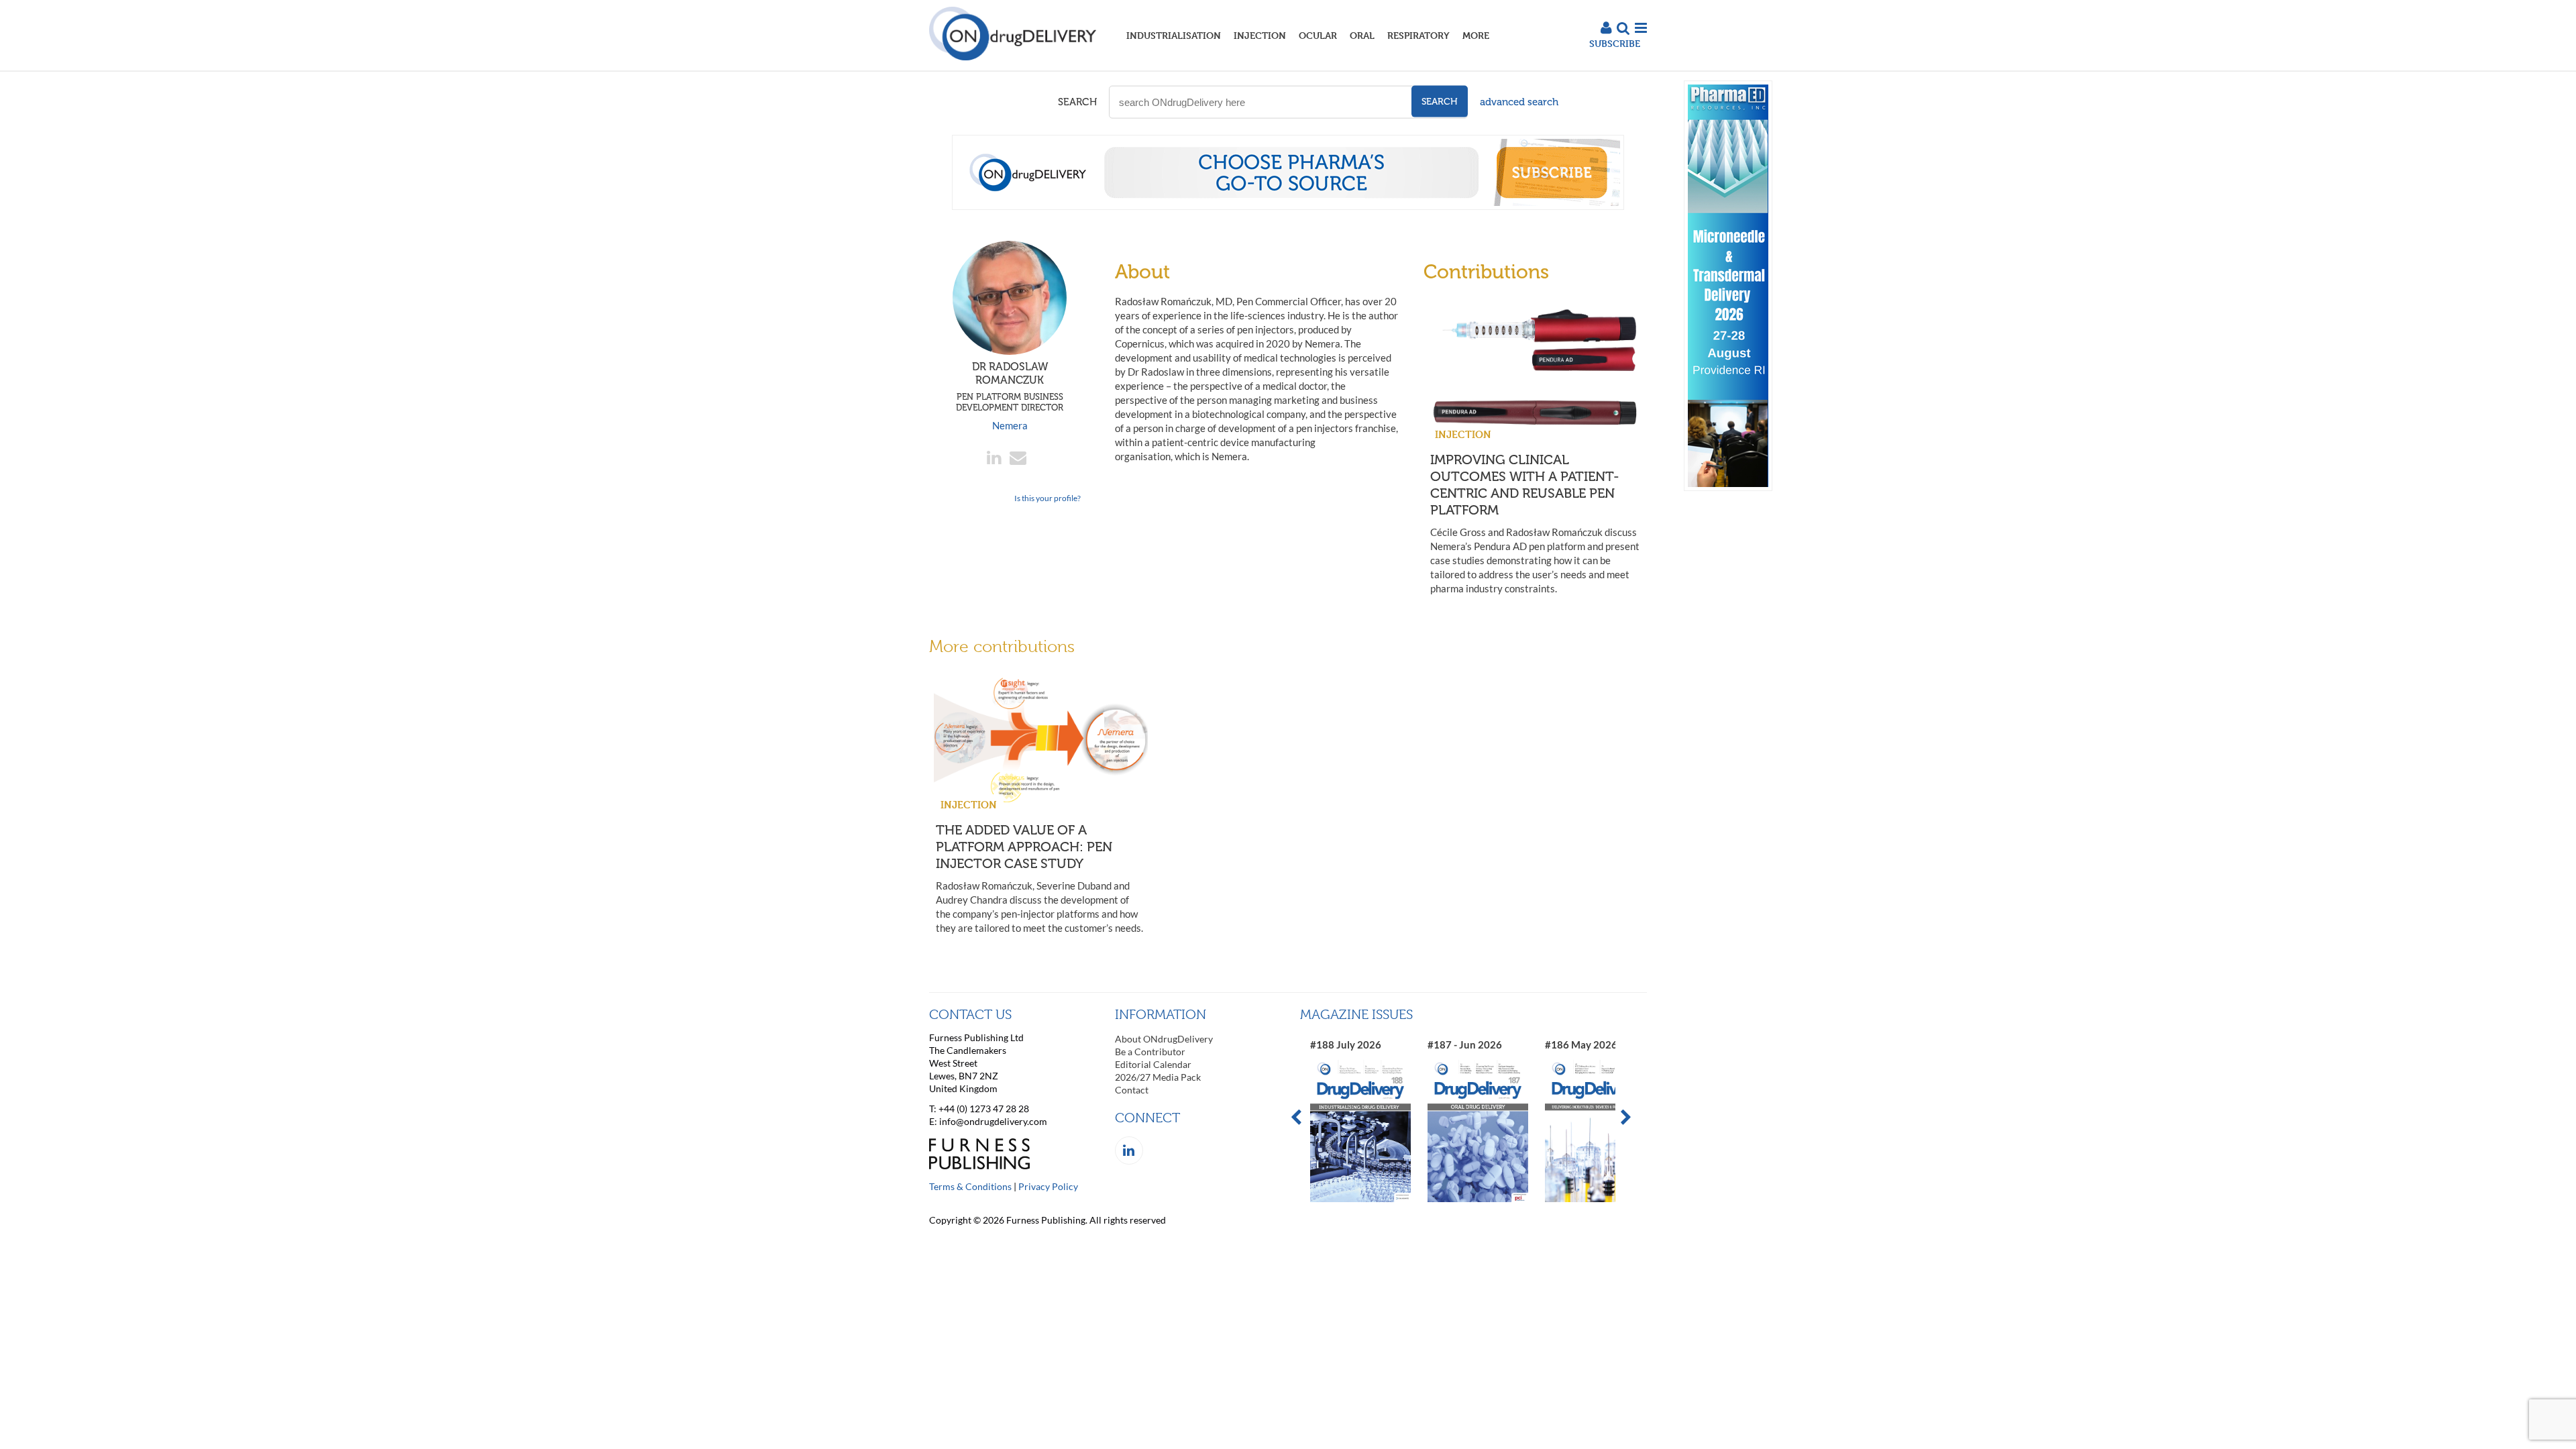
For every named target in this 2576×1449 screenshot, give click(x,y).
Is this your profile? (1048, 498)
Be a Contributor (1150, 1052)
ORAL (1362, 35)
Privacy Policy (1048, 1186)
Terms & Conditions (970, 1186)
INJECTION (1260, 35)
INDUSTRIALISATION (1174, 35)
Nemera (1010, 425)
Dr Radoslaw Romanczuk (1010, 386)
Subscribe (1615, 43)
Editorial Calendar (1153, 1064)
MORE (1476, 35)
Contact (1132, 1090)
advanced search (1519, 102)
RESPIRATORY (1418, 35)
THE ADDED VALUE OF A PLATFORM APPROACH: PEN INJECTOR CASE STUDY (1024, 847)
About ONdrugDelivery (1164, 1039)
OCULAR (1318, 35)
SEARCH (1077, 102)
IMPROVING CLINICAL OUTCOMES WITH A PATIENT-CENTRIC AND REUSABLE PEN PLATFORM (1525, 485)
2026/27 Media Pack (1158, 1077)
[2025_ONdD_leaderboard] (1288, 206)
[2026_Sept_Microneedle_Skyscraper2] (1728, 487)
